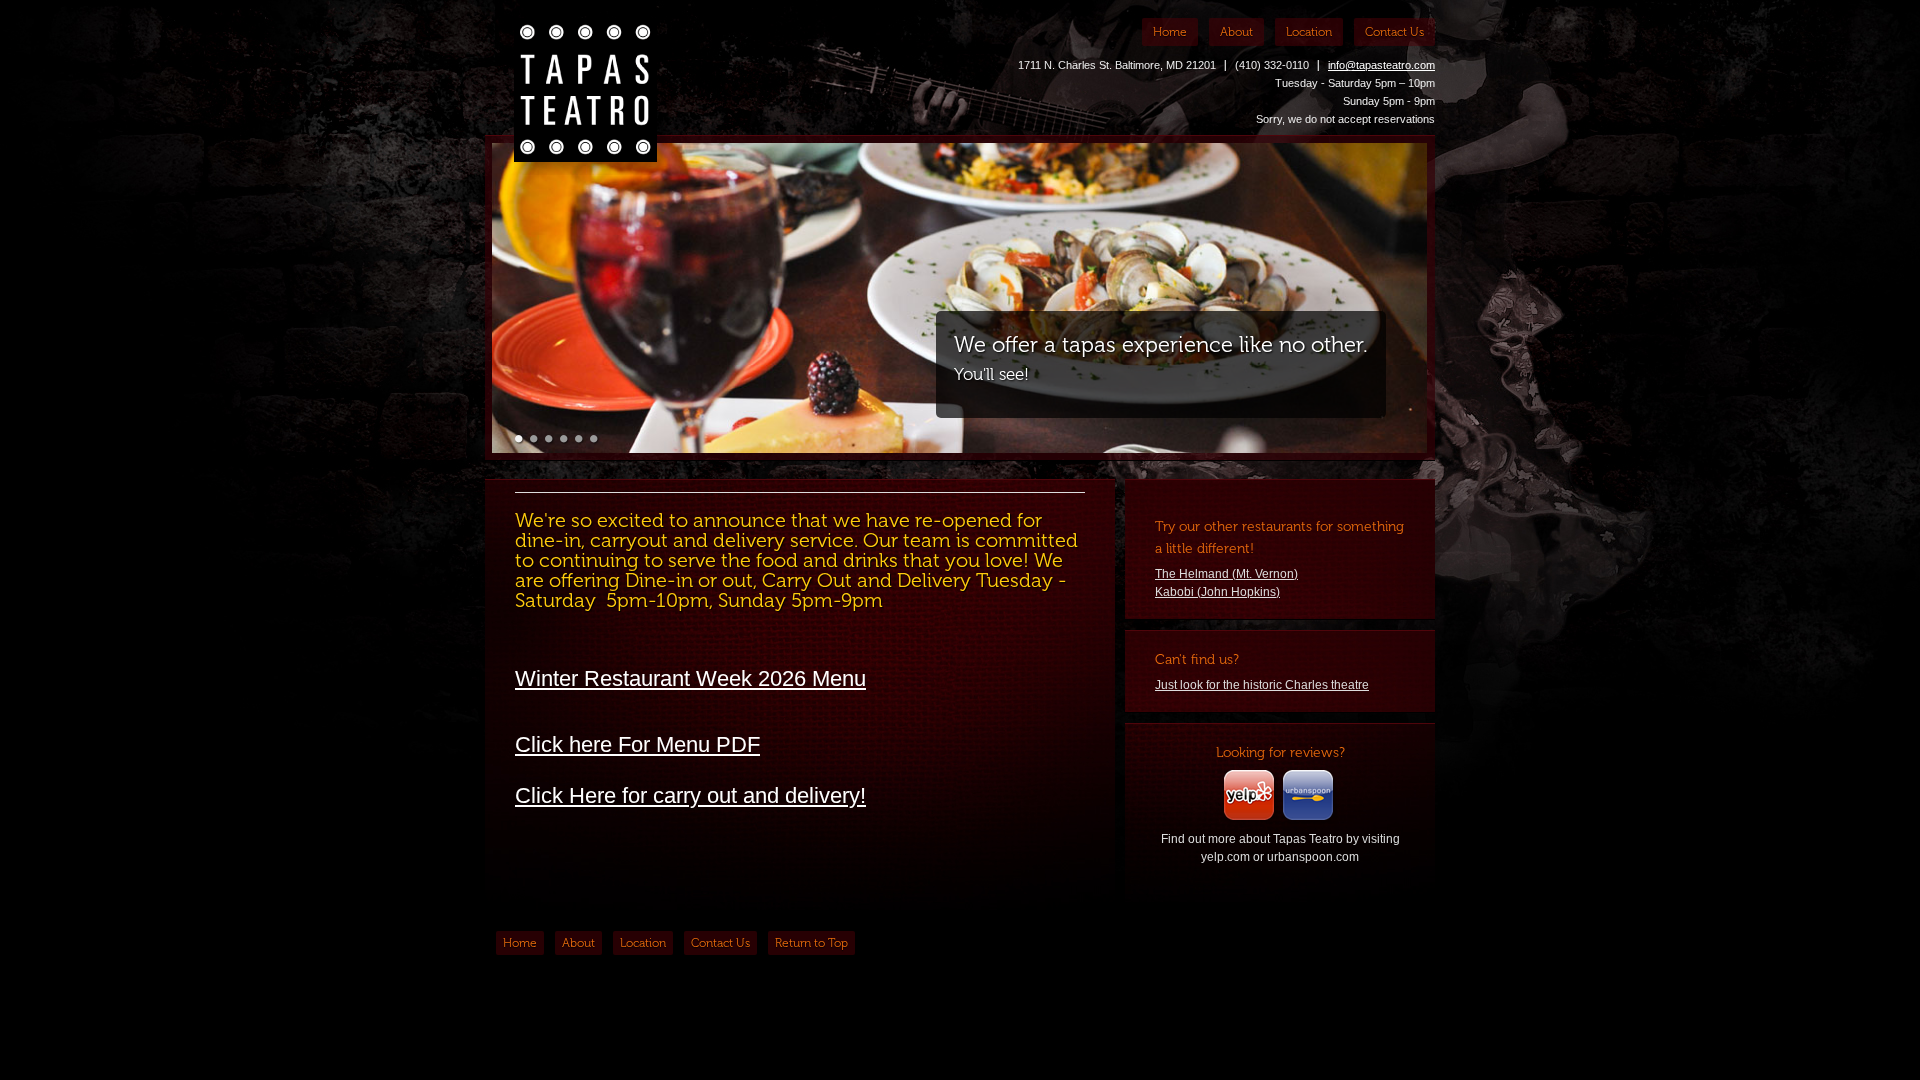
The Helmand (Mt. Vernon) (1226, 574)
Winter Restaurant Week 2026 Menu (690, 678)
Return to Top (811, 943)
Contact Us (1394, 32)
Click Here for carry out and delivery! (690, 795)
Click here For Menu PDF (637, 744)
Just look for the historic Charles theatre (1262, 685)
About (1236, 32)
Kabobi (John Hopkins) (1217, 592)
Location (1309, 32)
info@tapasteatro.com (1381, 65)
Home (1170, 32)
